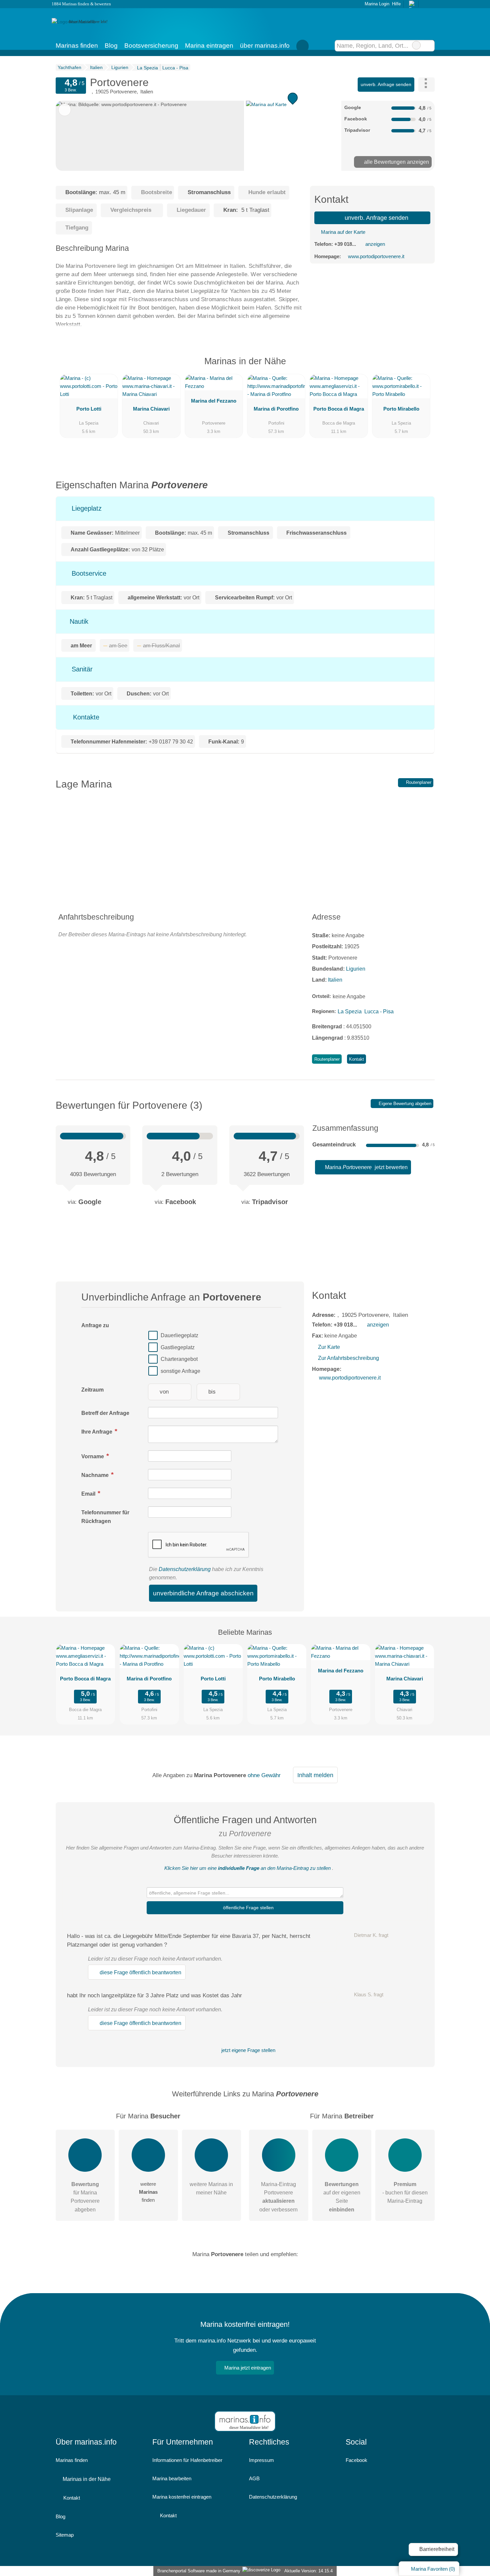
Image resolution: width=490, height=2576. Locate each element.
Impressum (261, 2460)
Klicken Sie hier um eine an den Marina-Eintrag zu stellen (247, 1868)
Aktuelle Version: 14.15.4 (308, 2571)
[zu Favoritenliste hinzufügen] (65, 110)
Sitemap (65, 2535)
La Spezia (350, 1011)
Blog (111, 46)
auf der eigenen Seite (342, 2197)
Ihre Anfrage (97, 1432)
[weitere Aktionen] (426, 85)
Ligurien (356, 969)
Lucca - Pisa (379, 1011)
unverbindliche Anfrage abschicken (203, 1593)
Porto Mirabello (401, 409)
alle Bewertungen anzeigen (396, 162)
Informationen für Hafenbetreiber (187, 2460)
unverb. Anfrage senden (386, 84)
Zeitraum (92, 1390)
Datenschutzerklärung (185, 1569)
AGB (254, 2478)
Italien (335, 980)
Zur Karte (329, 1347)
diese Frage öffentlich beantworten (140, 1972)
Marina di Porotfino (276, 409)
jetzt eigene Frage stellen (248, 2050)
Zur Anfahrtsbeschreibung (348, 1358)
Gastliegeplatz (178, 1347)
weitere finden (148, 2192)
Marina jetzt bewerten (366, 1167)
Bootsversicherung (151, 46)
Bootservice (88, 573)
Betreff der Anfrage (105, 1413)
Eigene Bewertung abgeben (404, 1104)
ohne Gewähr (264, 1775)
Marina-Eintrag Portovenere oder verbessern (278, 2197)
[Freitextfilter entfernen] (416, 45)
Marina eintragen (209, 46)
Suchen (429, 46)
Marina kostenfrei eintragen (182, 2497)
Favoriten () (433, 2569)
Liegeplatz (86, 508)
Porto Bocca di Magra (339, 409)
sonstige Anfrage (180, 1371)
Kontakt (356, 1059)
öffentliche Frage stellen (248, 1908)
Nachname (96, 1475)
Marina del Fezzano (214, 401)
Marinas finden (77, 46)
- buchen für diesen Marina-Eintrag (405, 2193)
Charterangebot (179, 1359)
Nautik (78, 621)
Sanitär (81, 669)
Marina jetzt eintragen (248, 2368)
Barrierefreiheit (436, 2549)
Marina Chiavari (151, 409)
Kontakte (85, 717)
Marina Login (376, 4)
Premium (421, 367)
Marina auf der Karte (342, 232)
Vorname (93, 1456)
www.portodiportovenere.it (376, 256)
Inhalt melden (315, 1775)
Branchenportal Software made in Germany (197, 2571)
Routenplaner (418, 782)
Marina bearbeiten (172, 2478)
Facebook (356, 2460)
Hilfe (396, 4)
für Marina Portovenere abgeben (85, 2197)
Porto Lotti (89, 409)
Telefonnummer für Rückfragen (105, 1517)
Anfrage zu (95, 1325)
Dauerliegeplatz (179, 1335)
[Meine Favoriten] (303, 46)
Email (89, 1494)
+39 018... (345, 244)
